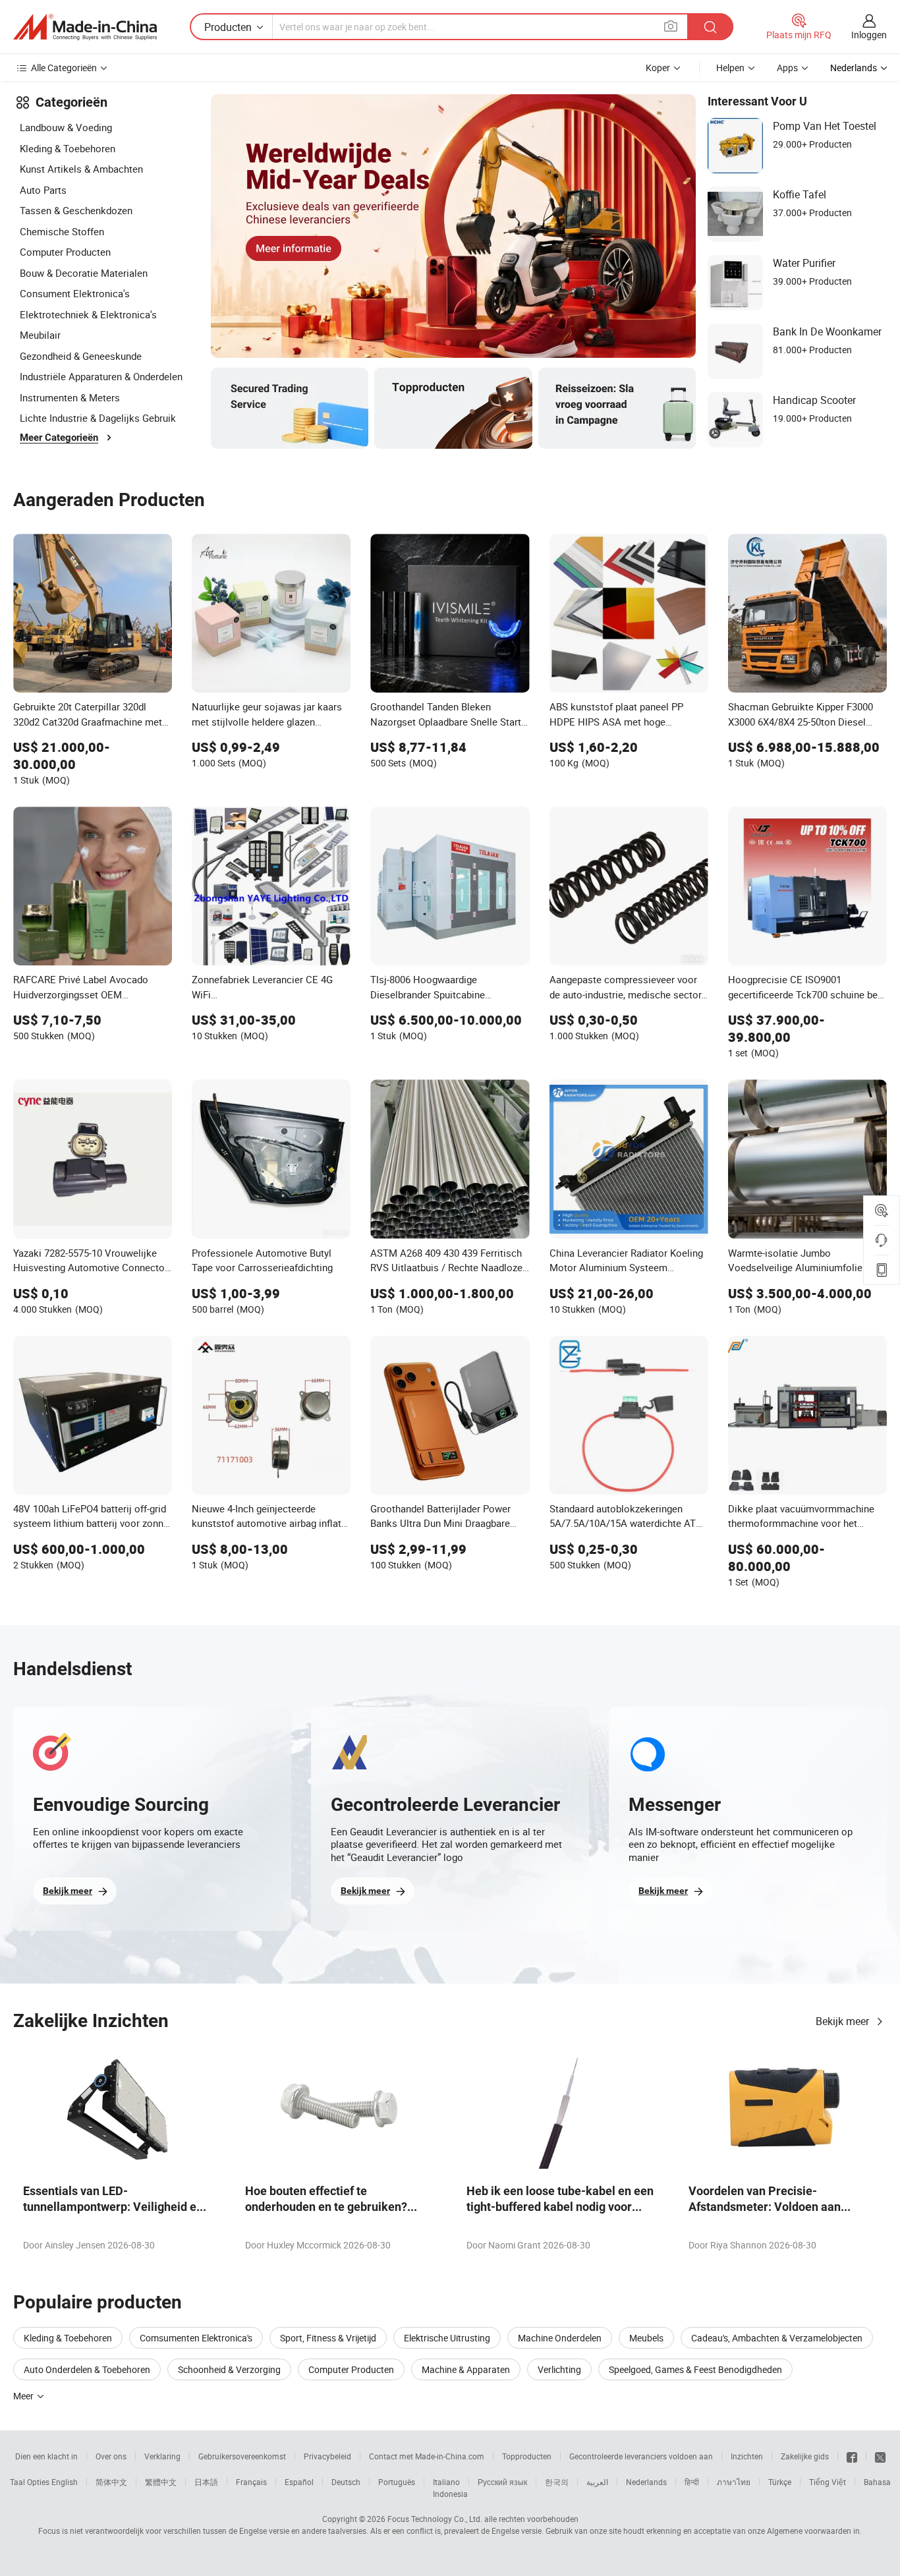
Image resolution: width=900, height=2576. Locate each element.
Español (299, 2482)
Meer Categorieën (59, 438)
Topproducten (527, 2456)
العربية (597, 2482)
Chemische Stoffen (62, 231)
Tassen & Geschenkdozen (76, 210)
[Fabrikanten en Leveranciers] (85, 27)
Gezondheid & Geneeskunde (81, 356)
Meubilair (40, 335)
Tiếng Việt (828, 2482)
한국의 (557, 2482)
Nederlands (646, 2482)
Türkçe (780, 2482)
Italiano (446, 2482)
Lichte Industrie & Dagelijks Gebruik (98, 418)
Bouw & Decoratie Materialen (84, 273)
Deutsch (346, 2482)
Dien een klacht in (46, 2456)
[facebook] (852, 2456)
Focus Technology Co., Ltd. (435, 2519)
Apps (787, 68)
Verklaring (162, 2456)
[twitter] (880, 2456)
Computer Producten (65, 252)
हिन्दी (692, 2482)
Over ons (111, 2456)
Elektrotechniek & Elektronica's (88, 314)
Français (251, 2482)
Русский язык (502, 2482)
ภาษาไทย (734, 2482)
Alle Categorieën (64, 68)
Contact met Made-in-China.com (427, 2456)
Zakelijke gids (805, 2456)
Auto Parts (43, 190)
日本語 (206, 2482)
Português (397, 2482)
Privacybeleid (327, 2456)
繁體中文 (161, 2482)
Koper (658, 68)
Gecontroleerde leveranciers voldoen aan (641, 2456)
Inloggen (869, 35)
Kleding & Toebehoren (68, 148)
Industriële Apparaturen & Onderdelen (101, 376)
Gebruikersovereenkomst (242, 2456)
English (65, 2482)
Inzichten (747, 2456)
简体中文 (111, 2482)
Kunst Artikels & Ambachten (81, 169)
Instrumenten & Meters (70, 397)
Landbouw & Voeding (66, 127)
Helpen (730, 68)
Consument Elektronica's (75, 293)
